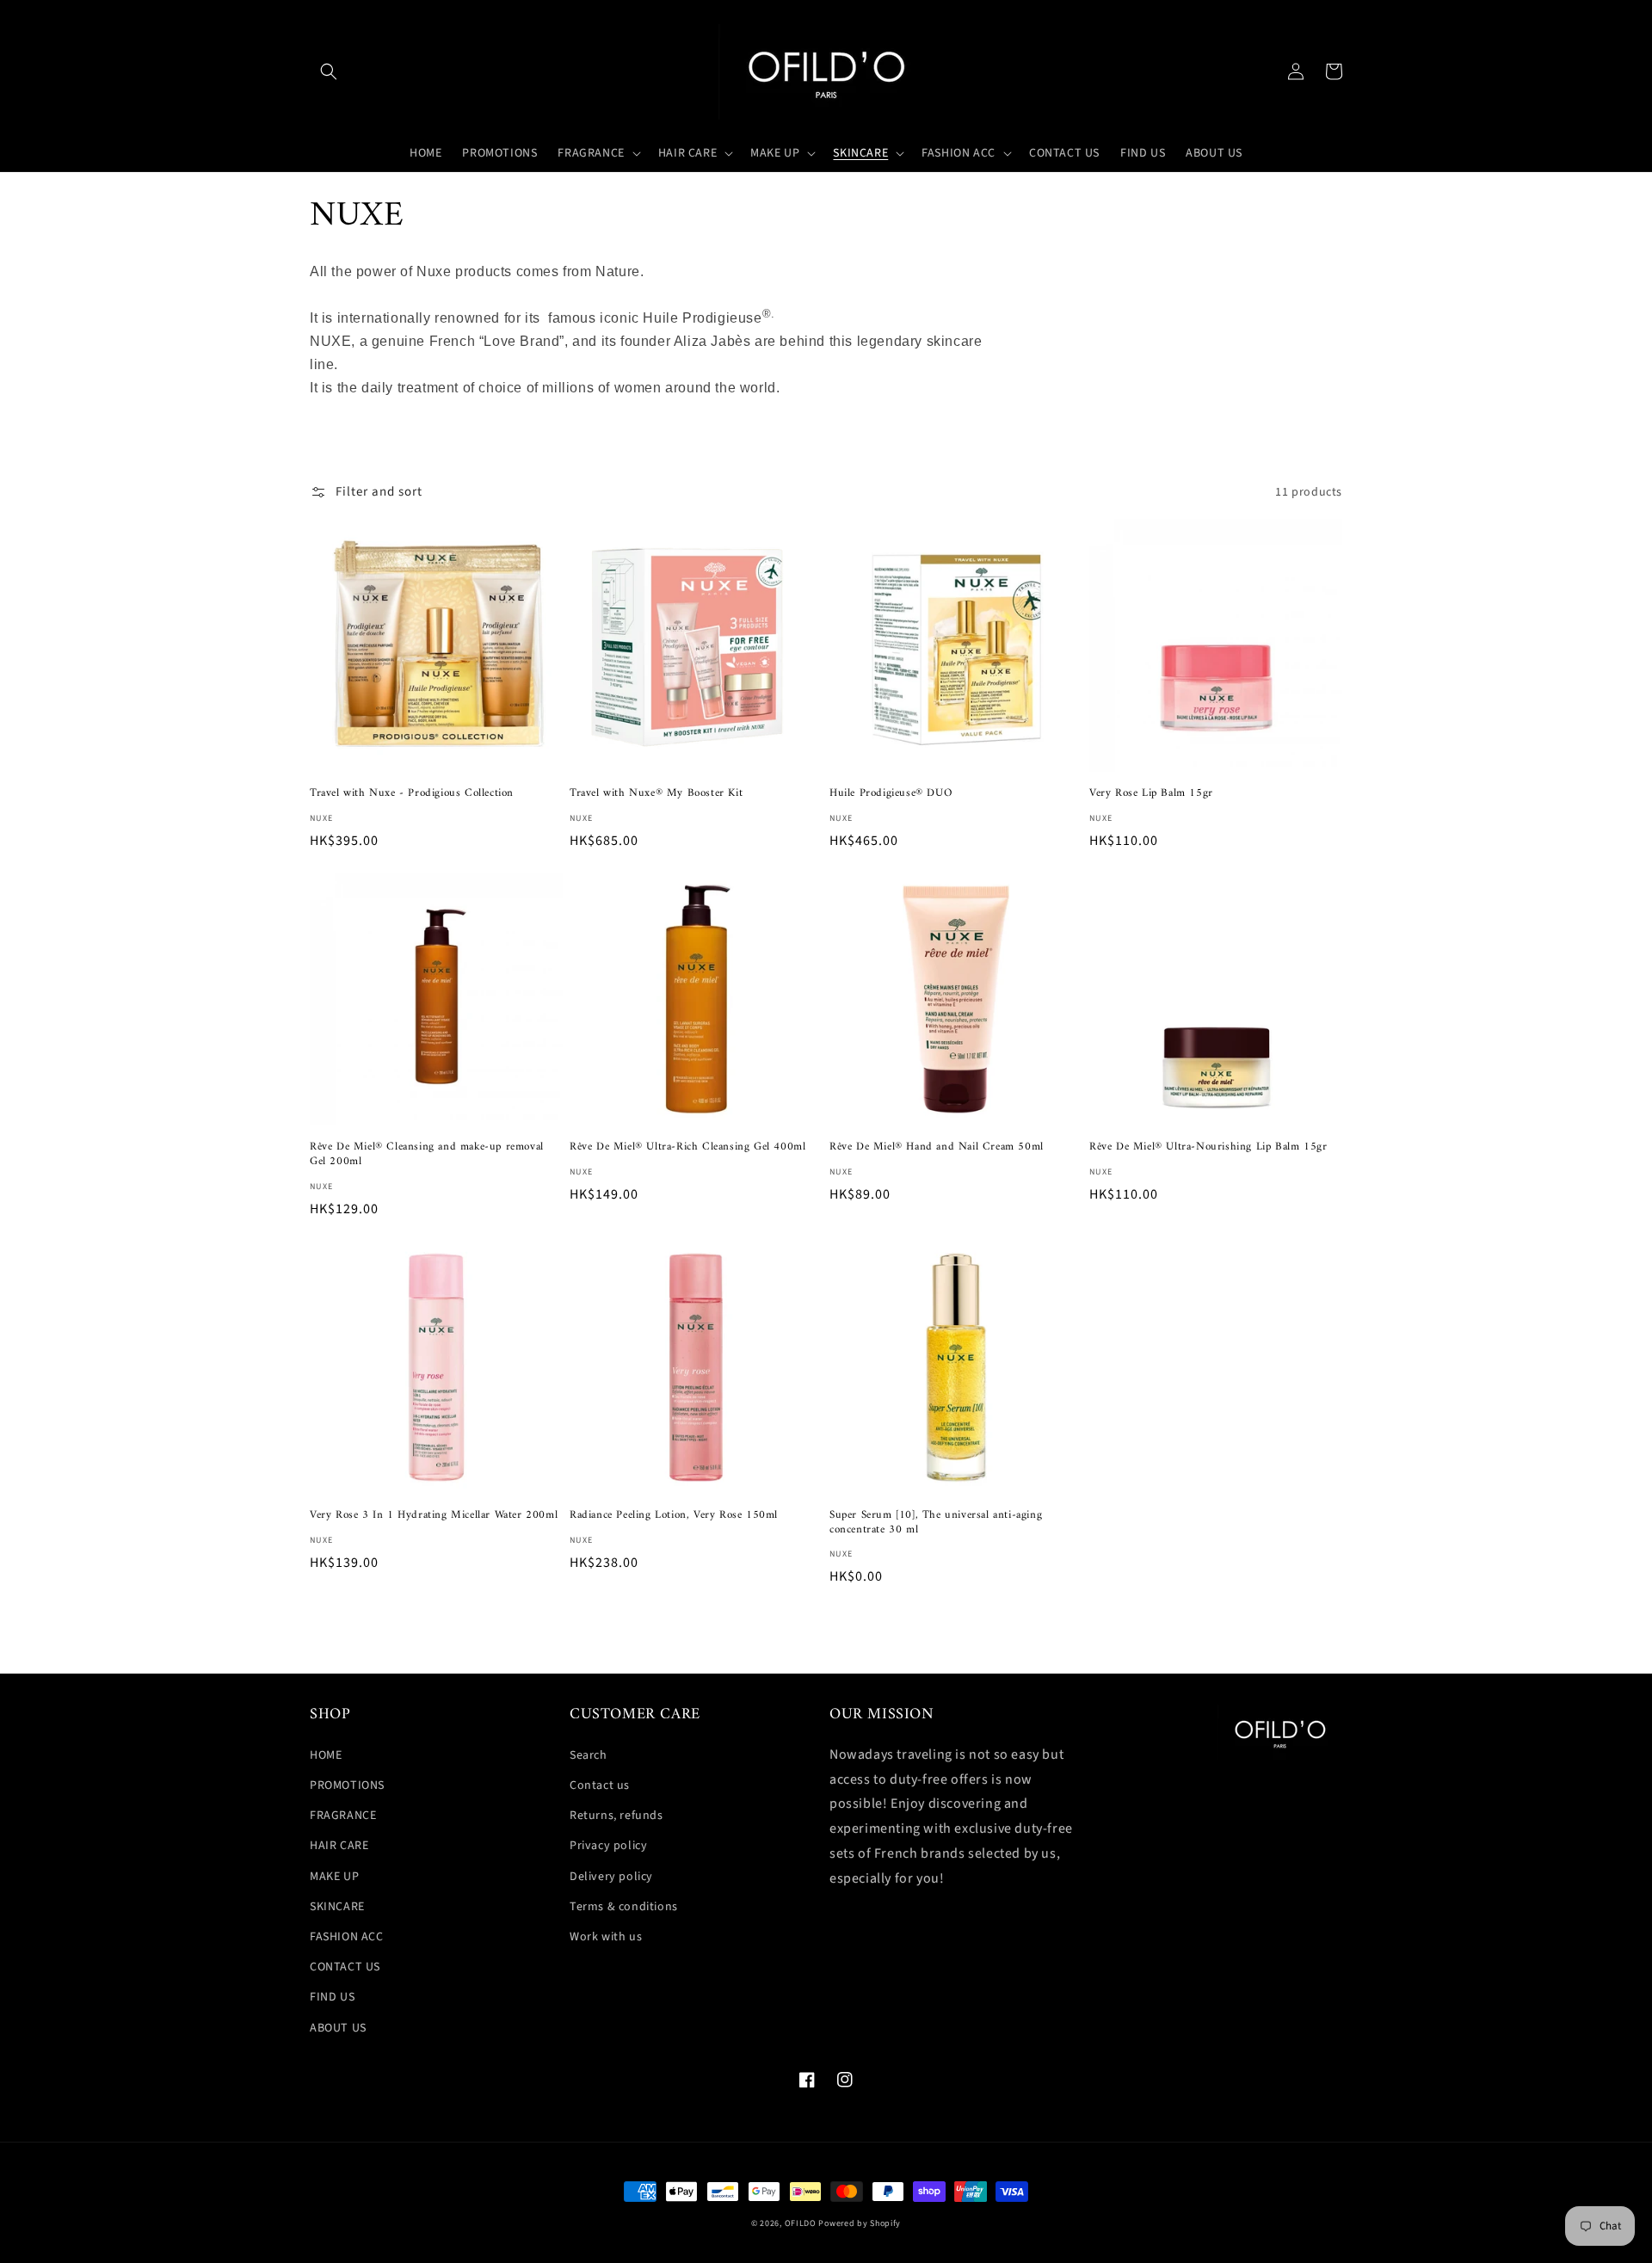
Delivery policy (611, 1877)
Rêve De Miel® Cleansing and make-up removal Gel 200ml (427, 1155)
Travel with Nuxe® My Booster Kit (656, 794)
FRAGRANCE (343, 1816)
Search (589, 1755)
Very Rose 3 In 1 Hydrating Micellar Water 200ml (434, 1516)
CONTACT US (345, 1967)
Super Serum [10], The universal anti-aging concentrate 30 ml (936, 1523)
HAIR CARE (339, 1846)
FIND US (332, 1997)
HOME (326, 1755)
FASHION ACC (347, 1937)
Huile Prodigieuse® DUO (891, 794)
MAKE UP (334, 1877)
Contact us (600, 1785)
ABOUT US (338, 2028)
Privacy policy (608, 1846)
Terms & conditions (624, 1907)
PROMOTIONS (347, 1785)
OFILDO (801, 2223)
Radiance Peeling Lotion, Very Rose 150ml (674, 1516)
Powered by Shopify (860, 2223)
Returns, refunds (616, 1816)
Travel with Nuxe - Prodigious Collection (412, 794)
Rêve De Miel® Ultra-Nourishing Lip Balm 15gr (1208, 1147)
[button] (329, 71)
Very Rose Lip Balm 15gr (1151, 794)
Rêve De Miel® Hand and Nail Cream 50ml (937, 1147)
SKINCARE (337, 1907)
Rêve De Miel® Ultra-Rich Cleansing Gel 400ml (687, 1147)
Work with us (606, 1937)
